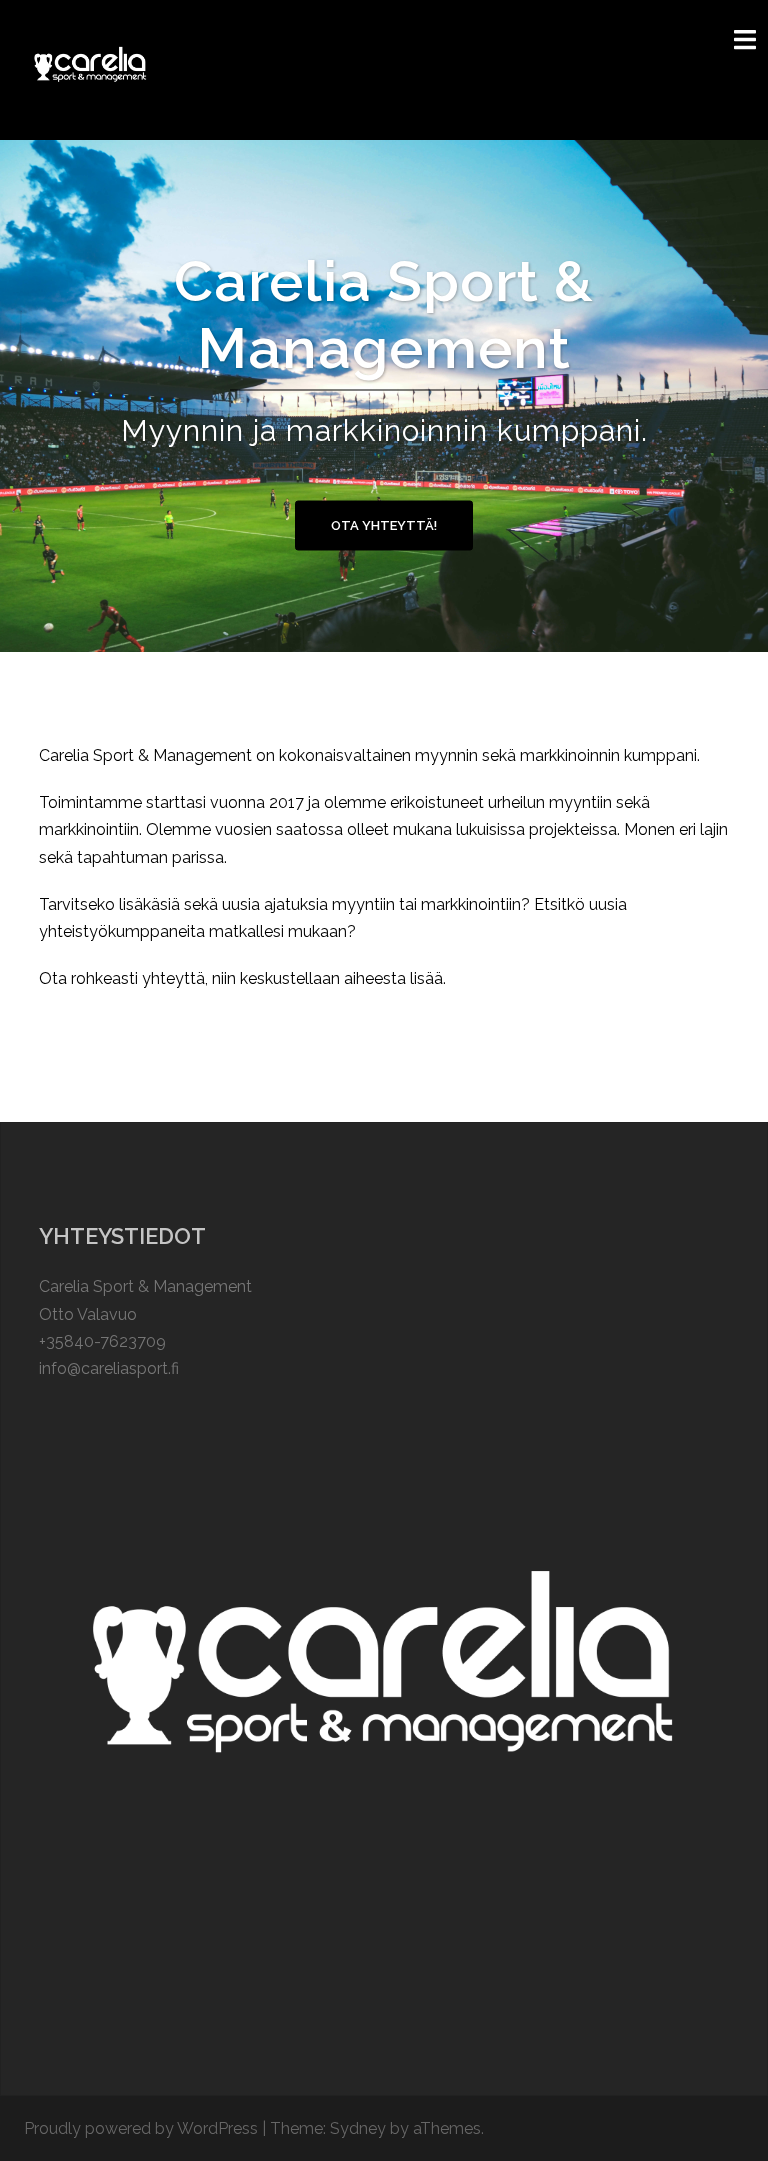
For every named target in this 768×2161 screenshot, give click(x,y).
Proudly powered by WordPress (141, 2128)
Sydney (358, 2128)
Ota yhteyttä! (384, 525)
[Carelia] (90, 68)
